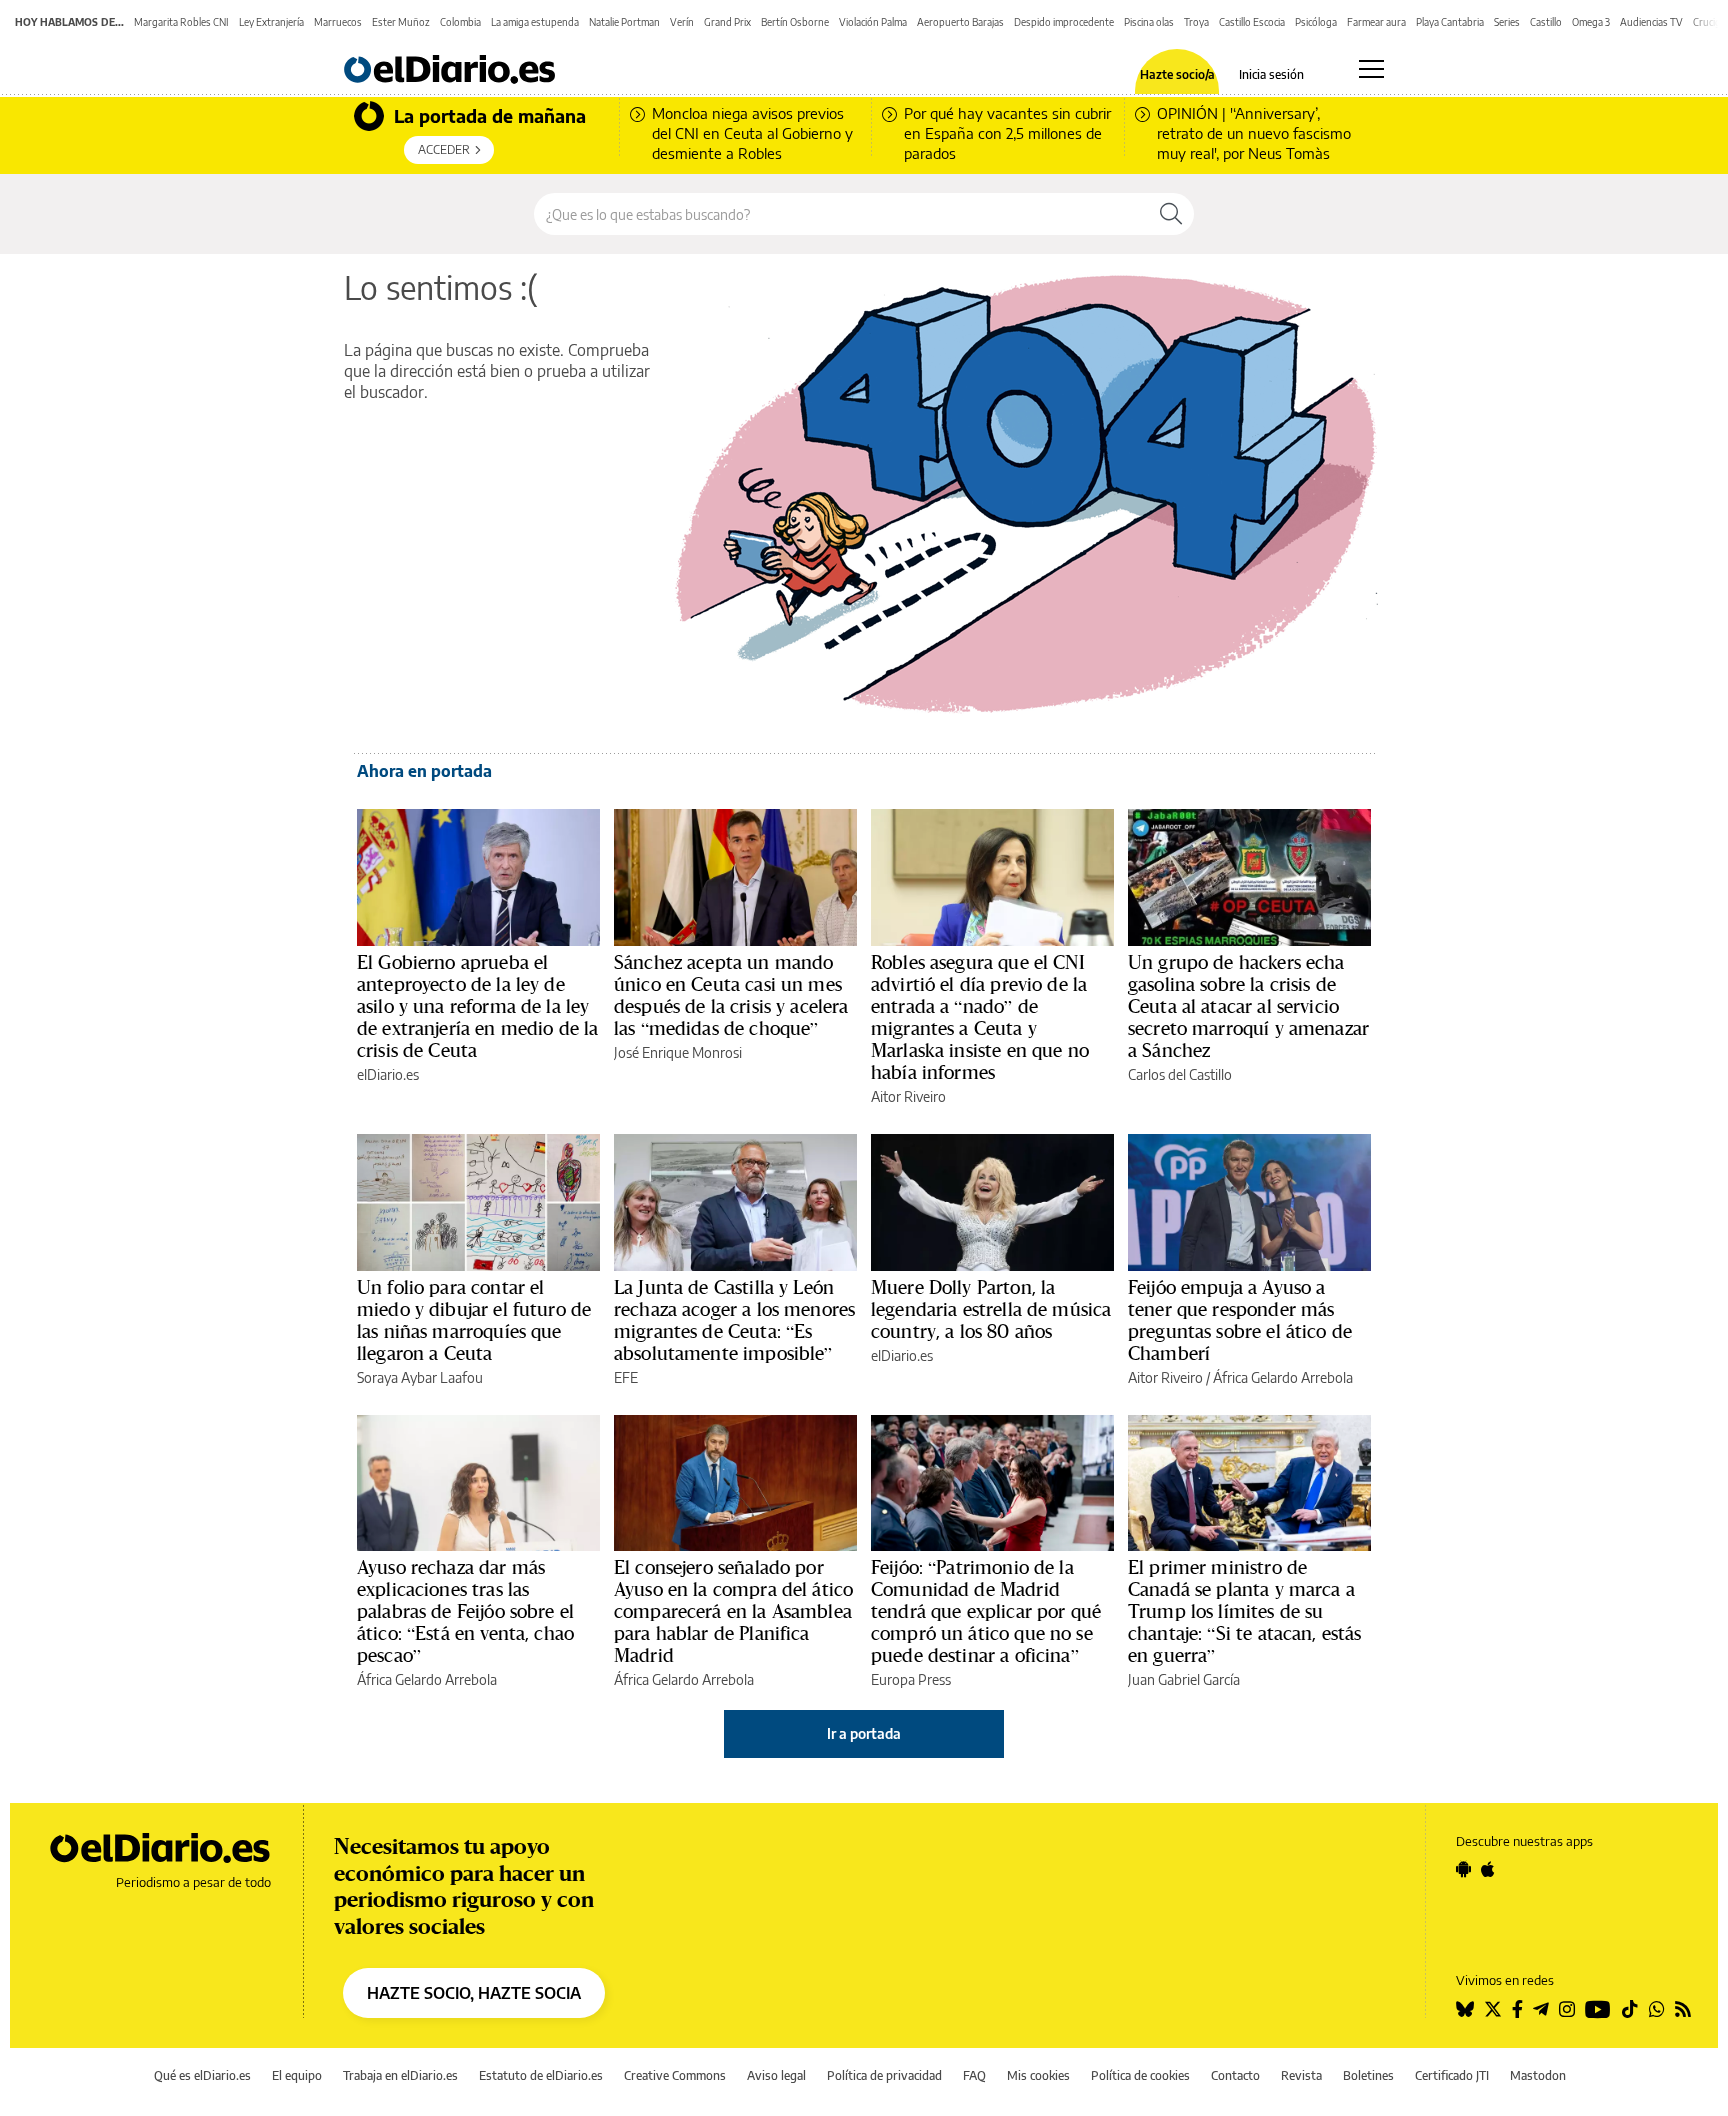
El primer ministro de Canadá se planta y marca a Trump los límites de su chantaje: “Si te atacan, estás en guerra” (1245, 1611)
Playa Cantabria (1450, 22)
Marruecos (338, 22)
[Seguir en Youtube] (1598, 2009)
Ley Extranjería (271, 22)
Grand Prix (727, 22)
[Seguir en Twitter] (1493, 2009)
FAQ (974, 2075)
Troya (1196, 22)
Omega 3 (1591, 22)
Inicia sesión (1271, 75)
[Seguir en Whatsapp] (1657, 2009)
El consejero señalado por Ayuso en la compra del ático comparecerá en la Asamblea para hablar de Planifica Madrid (733, 1611)
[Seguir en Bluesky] (1465, 2009)
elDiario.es (388, 1074)
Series (1507, 22)
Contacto (1235, 2075)
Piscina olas (1149, 22)
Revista (1301, 2075)
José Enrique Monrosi (678, 1052)
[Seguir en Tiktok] (1630, 2009)
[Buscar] (1171, 214)
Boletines (1368, 2075)
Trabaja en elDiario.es (400, 2075)
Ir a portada (864, 1733)
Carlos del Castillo (1180, 1074)
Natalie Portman (624, 22)
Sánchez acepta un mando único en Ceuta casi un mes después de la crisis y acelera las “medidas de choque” (731, 995)
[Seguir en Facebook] (1517, 2009)
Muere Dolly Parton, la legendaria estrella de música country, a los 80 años (991, 1309)
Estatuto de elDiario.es (541, 2075)
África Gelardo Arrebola (1283, 1377)
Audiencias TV (1651, 22)
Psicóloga (1316, 22)
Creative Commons (675, 2075)
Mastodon (1538, 2075)
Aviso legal (776, 2075)
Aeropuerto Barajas (960, 22)
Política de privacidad (884, 2075)
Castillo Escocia (1252, 22)
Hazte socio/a (1177, 75)
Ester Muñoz (401, 22)
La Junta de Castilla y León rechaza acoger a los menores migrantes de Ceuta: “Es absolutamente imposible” (734, 1320)
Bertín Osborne (795, 22)
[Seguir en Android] (1463, 1869)
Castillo (1546, 22)
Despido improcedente (1064, 22)
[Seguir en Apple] (1488, 1869)
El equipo (297, 2075)
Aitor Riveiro (908, 1096)
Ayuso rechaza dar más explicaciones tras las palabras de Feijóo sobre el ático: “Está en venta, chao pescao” (465, 1611)
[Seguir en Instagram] (1567, 2009)
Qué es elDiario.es (202, 2075)
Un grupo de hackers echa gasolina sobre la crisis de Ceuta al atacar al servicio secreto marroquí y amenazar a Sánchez (1248, 1006)
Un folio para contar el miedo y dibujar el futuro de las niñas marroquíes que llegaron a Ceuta (474, 1320)
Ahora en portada (424, 771)
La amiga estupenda (535, 22)
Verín (682, 22)
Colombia (460, 22)
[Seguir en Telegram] (1541, 2009)
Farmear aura (1376, 22)
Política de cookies (1140, 2075)
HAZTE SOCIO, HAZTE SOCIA (474, 1993)
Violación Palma (873, 22)
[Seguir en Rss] (1683, 2009)
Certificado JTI (1452, 2075)
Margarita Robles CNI (181, 22)
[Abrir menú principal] (1371, 69)
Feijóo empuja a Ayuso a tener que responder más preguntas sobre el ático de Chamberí (1240, 1320)
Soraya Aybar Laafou (420, 1377)
